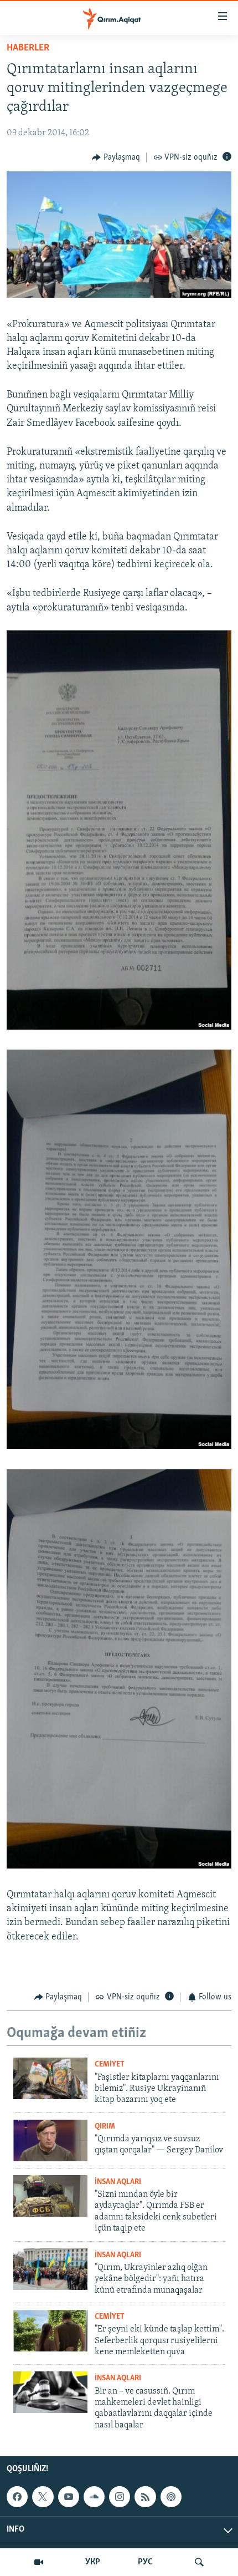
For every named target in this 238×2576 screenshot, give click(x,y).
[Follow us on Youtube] (69, 2497)
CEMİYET (110, 2065)
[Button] (116, 157)
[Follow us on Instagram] (120, 2497)
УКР (93, 2562)
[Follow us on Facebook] (17, 2497)
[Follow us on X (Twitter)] (43, 2497)
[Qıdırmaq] (199, 2562)
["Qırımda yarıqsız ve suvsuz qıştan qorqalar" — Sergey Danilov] (50, 2140)
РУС (145, 2562)
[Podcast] (171, 2497)
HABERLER (28, 48)
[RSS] (145, 2497)
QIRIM (105, 2127)
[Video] (39, 2562)
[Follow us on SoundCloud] (94, 2497)
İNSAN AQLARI (118, 2182)
